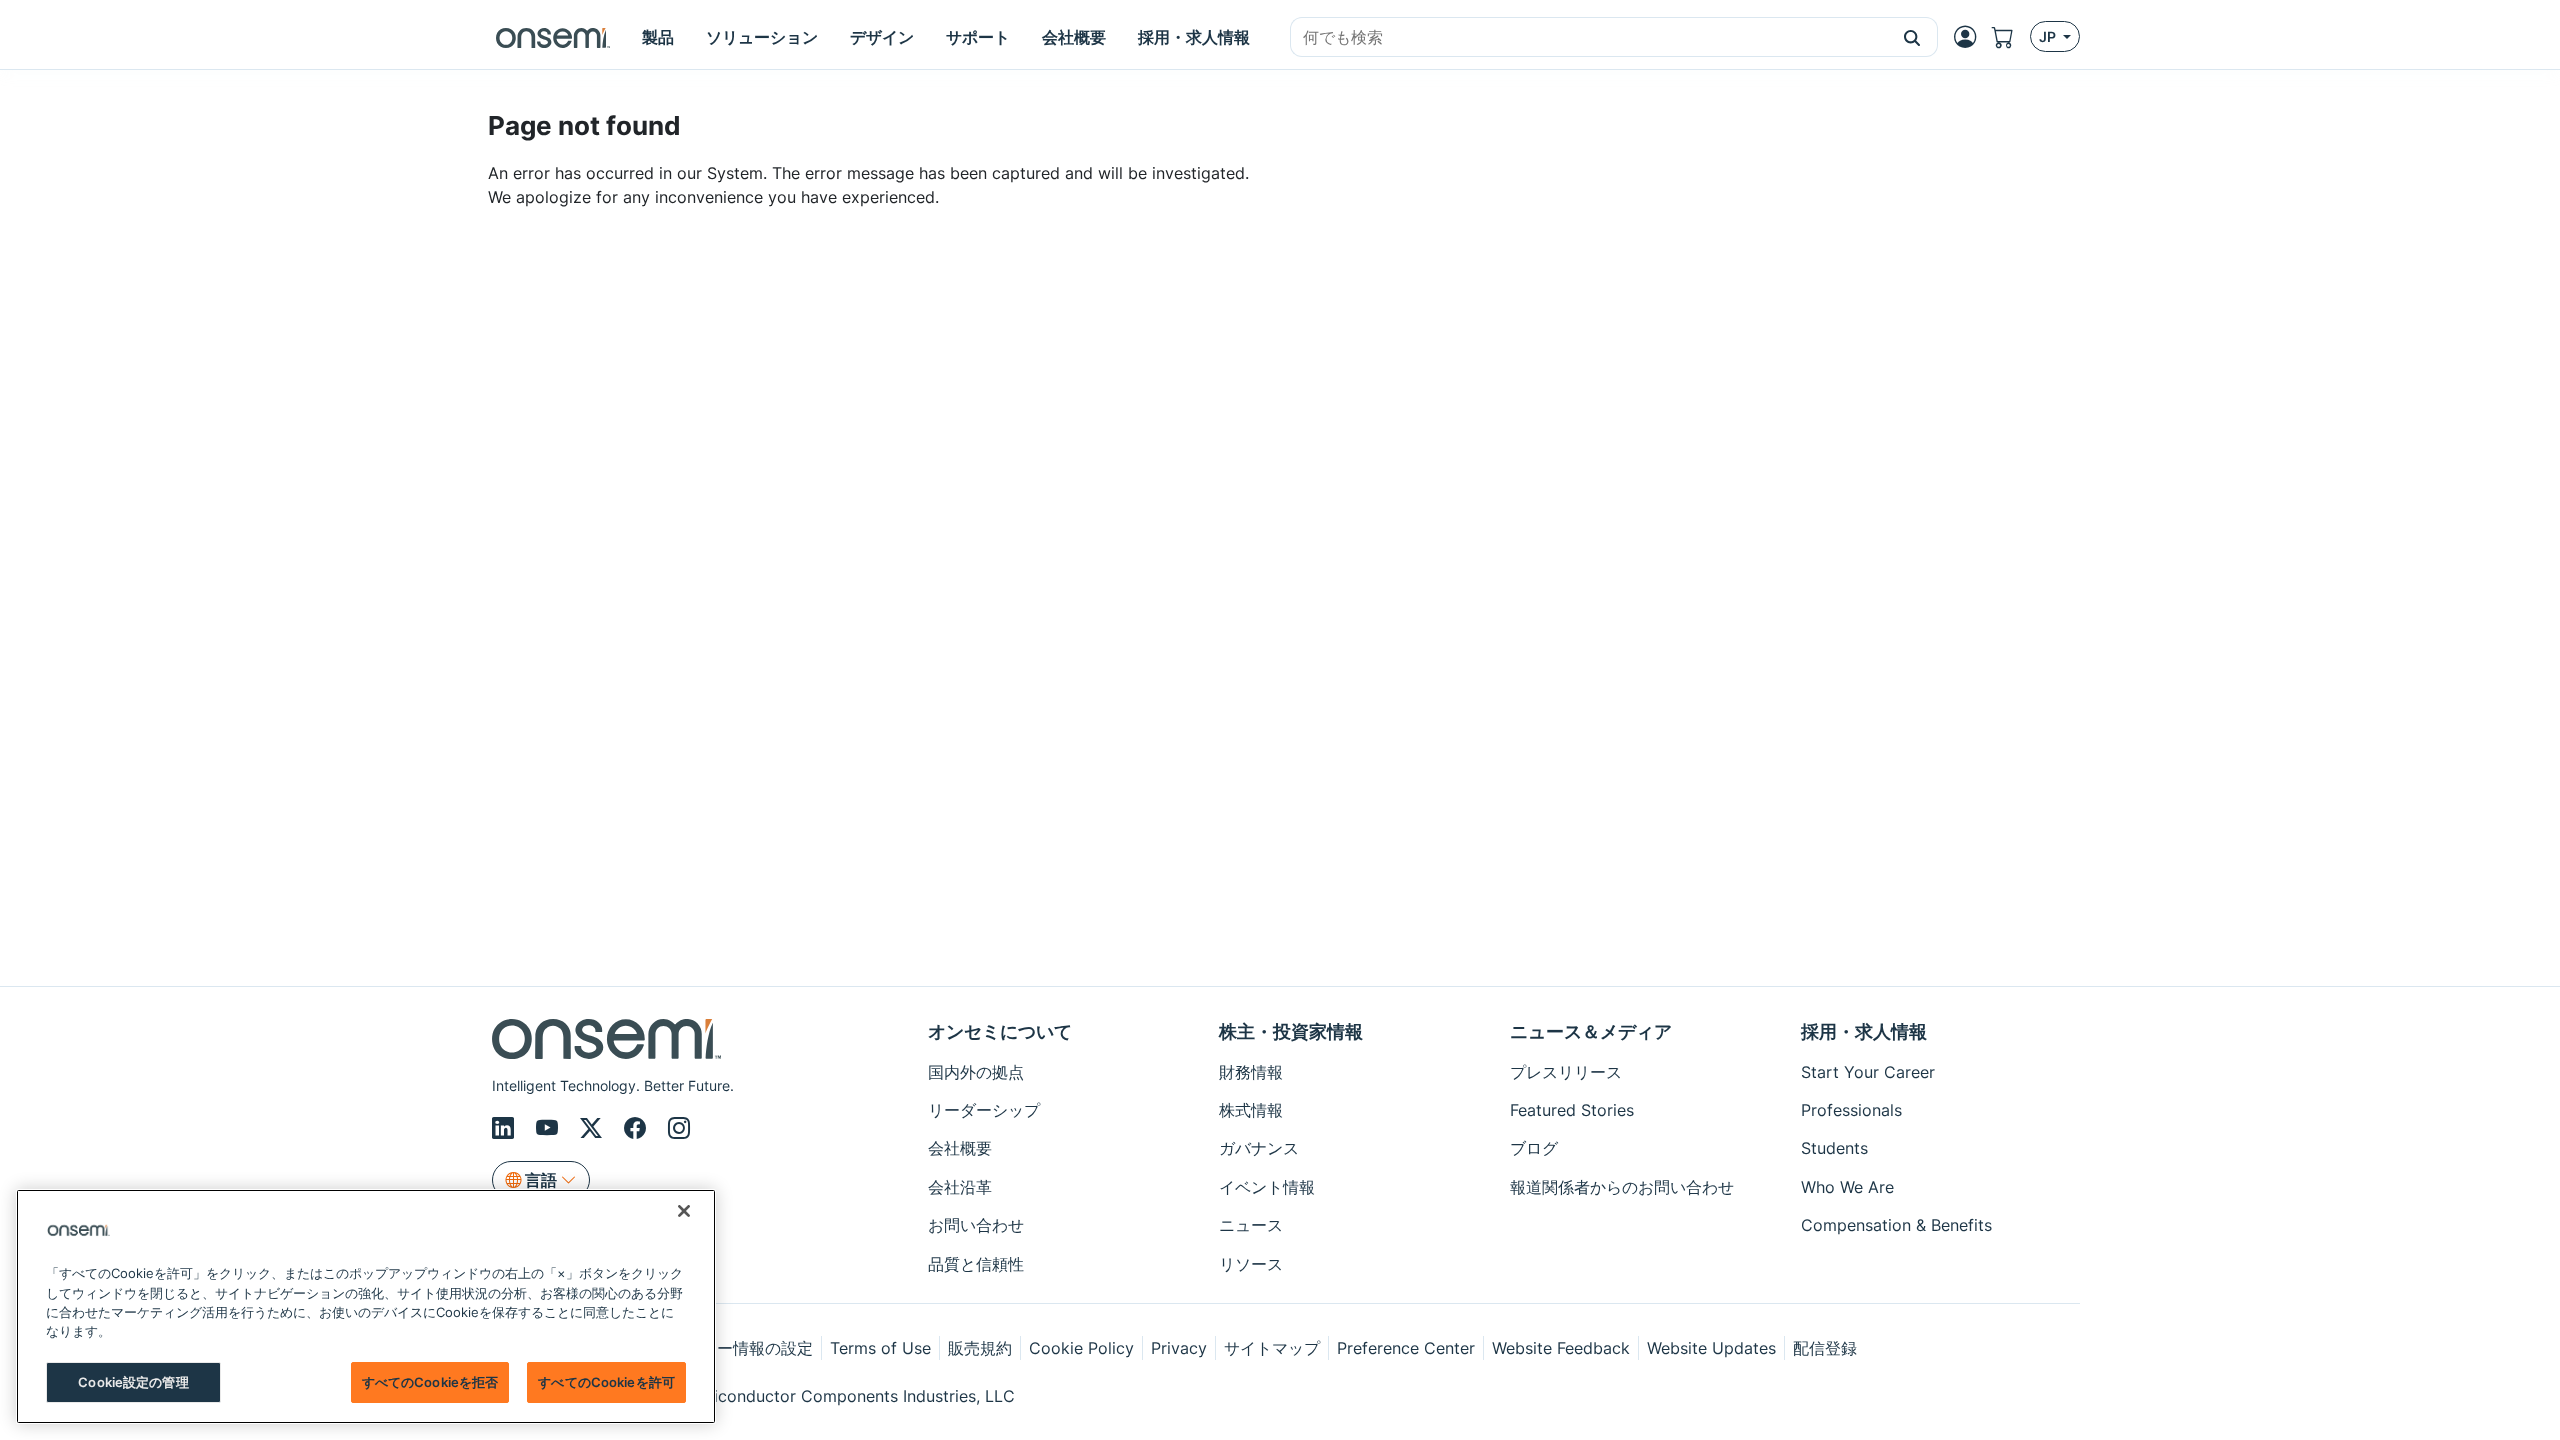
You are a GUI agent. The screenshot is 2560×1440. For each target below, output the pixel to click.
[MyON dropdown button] (1971, 37)
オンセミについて (1000, 1031)
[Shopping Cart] (2011, 37)
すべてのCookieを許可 (606, 1382)
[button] (1912, 37)
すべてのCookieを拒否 (430, 1382)
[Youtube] (550, 1128)
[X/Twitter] (594, 1128)
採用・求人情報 (1864, 1031)
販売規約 (980, 1348)
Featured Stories (1572, 1110)
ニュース (1251, 1225)
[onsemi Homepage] (553, 37)
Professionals (1851, 1110)
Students (1834, 1148)
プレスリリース (1566, 1072)
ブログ (1534, 1148)
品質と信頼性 (976, 1264)
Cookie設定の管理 (133, 1382)
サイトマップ (1272, 1348)
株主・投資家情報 (1291, 1031)
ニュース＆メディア (1591, 1031)
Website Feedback (1561, 1348)
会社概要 (960, 1148)
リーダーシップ (984, 1110)
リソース (1251, 1264)
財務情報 (1251, 1072)
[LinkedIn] (506, 1128)
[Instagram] (679, 1128)
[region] (366, 1306)
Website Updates (1711, 1348)
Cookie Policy (1081, 1348)
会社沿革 (960, 1187)
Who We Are (1847, 1187)
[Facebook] (638, 1128)
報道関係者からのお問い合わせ (1622, 1187)
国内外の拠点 (976, 1072)
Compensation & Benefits (1896, 1225)
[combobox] (1589, 38)
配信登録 (1825, 1348)
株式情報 (1251, 1110)
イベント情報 (1267, 1187)
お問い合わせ (976, 1225)
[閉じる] (684, 1211)
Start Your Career (1868, 1072)
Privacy (1179, 1348)
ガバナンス (1259, 1148)
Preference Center (1406, 1348)
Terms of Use (880, 1348)
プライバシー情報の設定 (725, 1348)
